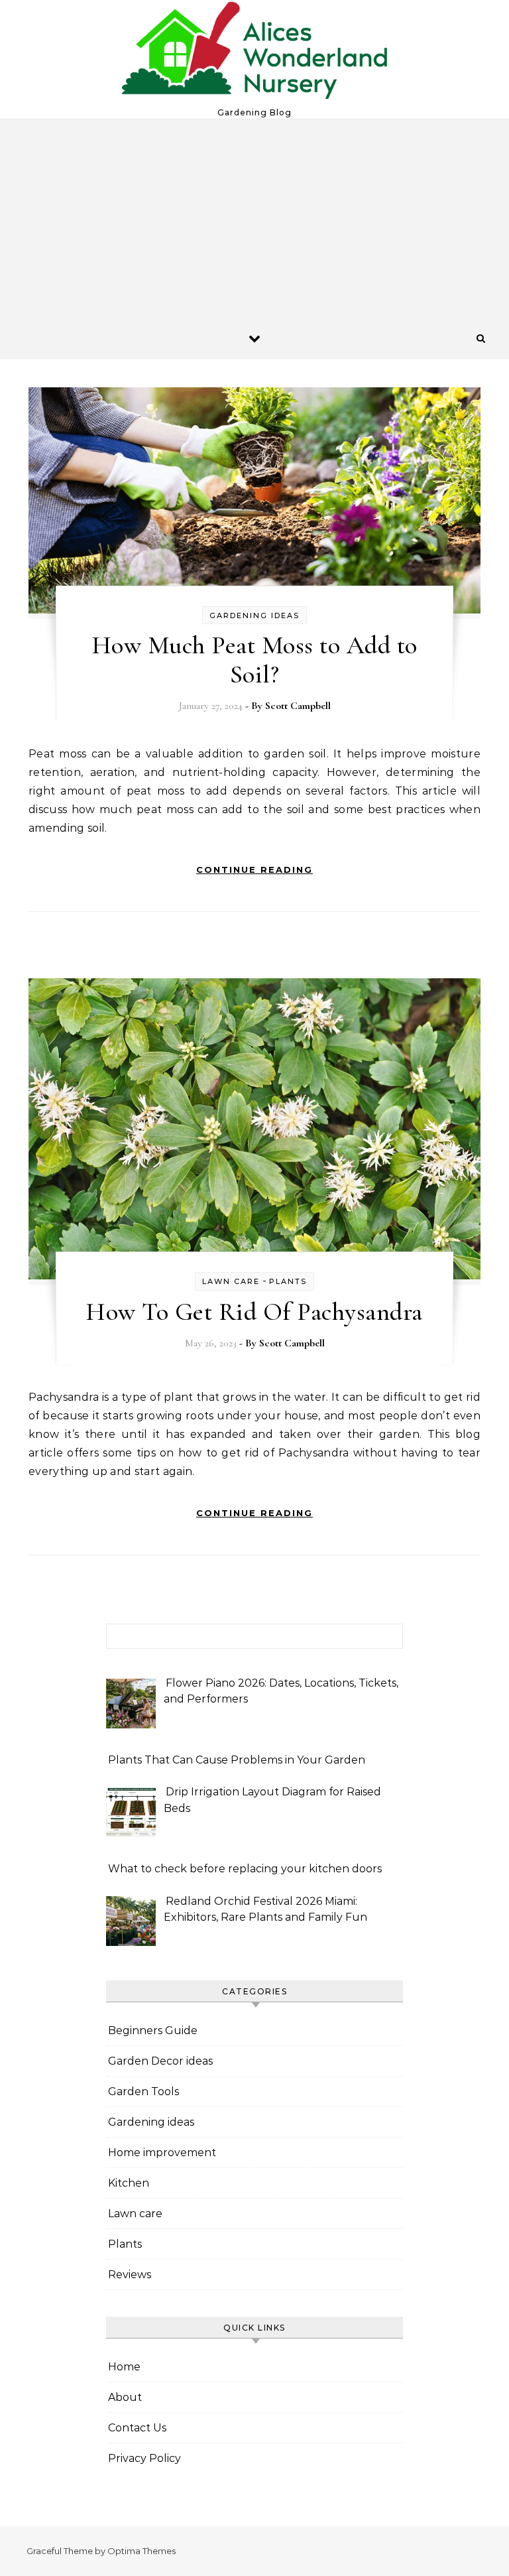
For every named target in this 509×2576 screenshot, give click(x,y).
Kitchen (129, 2183)
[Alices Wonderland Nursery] (254, 54)
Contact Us (137, 2428)
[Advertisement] (254, 219)
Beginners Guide (153, 2030)
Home (124, 2367)
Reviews (130, 2275)
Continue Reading (254, 869)
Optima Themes (141, 2551)
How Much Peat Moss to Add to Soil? (255, 660)
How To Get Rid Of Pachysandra (254, 1312)
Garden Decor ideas (160, 2061)
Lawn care (231, 1281)
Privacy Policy (144, 2458)
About (125, 2397)
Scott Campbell (298, 706)
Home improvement (162, 2153)
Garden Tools (143, 2092)
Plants (288, 1281)
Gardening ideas (254, 615)
